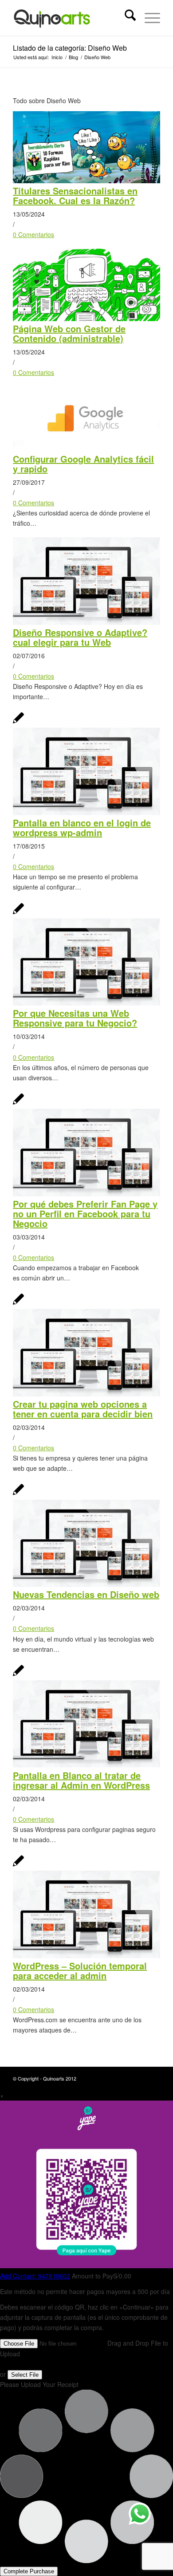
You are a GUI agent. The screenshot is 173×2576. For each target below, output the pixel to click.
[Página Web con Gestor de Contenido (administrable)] (86, 318)
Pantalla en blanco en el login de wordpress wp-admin (82, 827)
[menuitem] (126, 18)
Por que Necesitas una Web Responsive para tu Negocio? (75, 1018)
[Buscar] (126, 18)
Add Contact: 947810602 (35, 2276)
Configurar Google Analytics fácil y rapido (83, 464)
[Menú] (148, 18)
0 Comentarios (33, 234)
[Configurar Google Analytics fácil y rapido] (86, 448)
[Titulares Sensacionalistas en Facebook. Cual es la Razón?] (86, 181)
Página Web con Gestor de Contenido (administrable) (69, 333)
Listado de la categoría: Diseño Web (70, 48)
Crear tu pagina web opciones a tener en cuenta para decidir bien (83, 1409)
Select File (25, 2375)
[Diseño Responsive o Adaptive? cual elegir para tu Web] (86, 622)
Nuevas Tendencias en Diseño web (86, 1594)
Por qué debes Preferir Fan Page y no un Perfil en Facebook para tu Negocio (85, 1214)
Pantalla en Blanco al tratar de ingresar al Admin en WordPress (81, 1780)
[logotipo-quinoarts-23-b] (72, 18)
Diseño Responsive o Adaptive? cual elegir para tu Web (80, 637)
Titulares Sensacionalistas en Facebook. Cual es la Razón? (75, 195)
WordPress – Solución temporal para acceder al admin (80, 1970)
